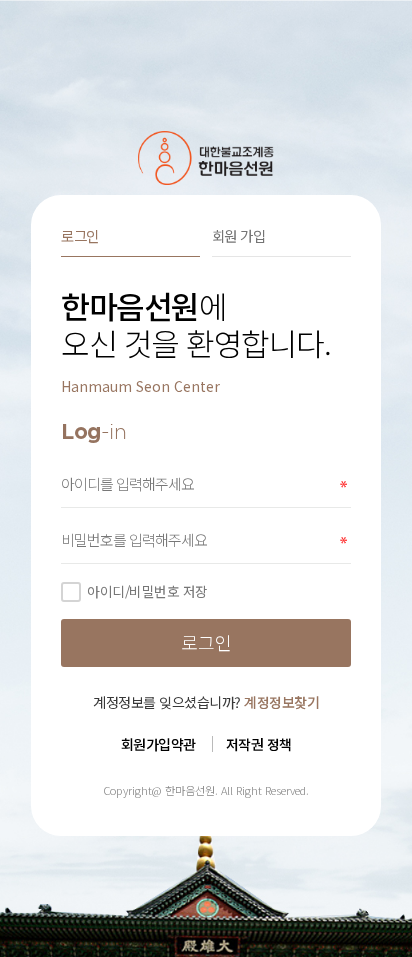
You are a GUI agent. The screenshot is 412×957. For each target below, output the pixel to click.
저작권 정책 (259, 744)
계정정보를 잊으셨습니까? (206, 702)
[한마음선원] (206, 158)
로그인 (80, 235)
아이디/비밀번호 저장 (147, 591)
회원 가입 (239, 235)
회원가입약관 (158, 744)
